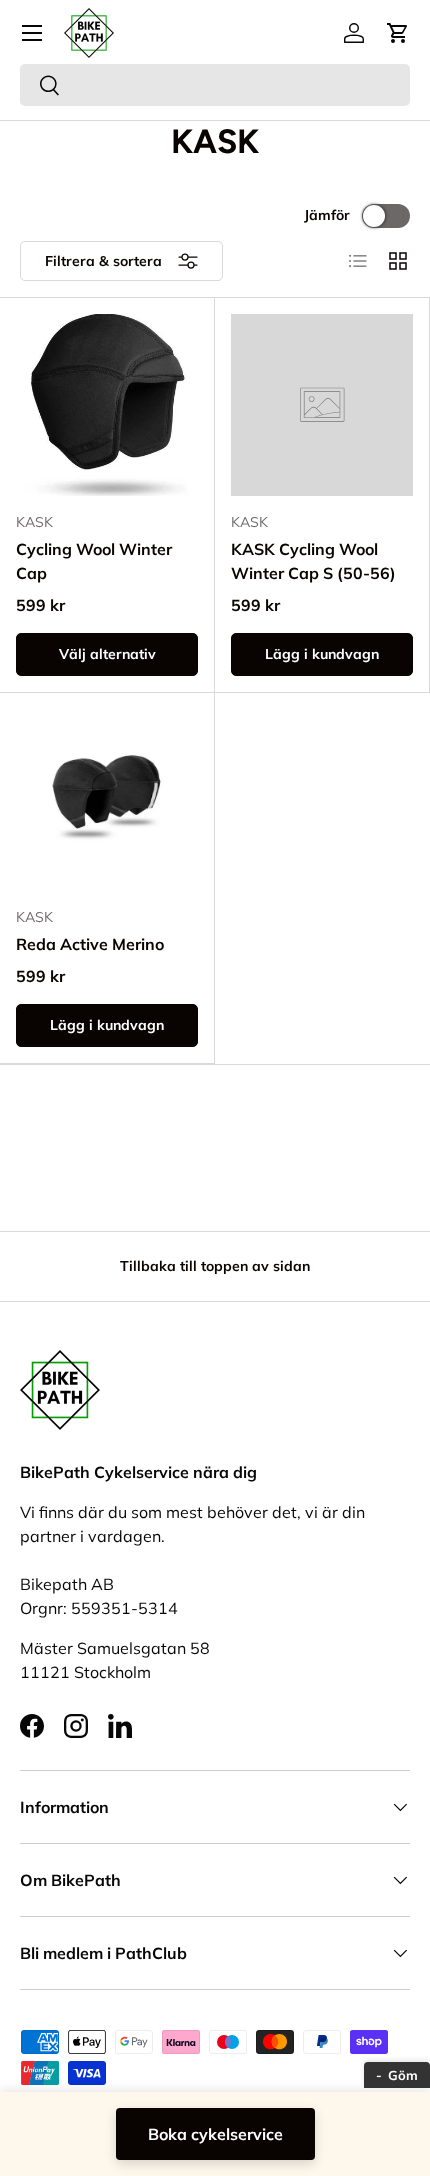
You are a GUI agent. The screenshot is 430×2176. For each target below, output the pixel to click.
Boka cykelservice (215, 2134)
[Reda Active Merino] (107, 800)
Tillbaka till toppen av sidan (215, 1266)
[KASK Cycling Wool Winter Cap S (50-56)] (322, 405)
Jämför (327, 215)
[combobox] (215, 85)
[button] (398, 33)
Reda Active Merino (90, 944)
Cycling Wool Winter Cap (94, 561)
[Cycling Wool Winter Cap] (107, 405)
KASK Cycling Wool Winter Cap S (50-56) (313, 561)
